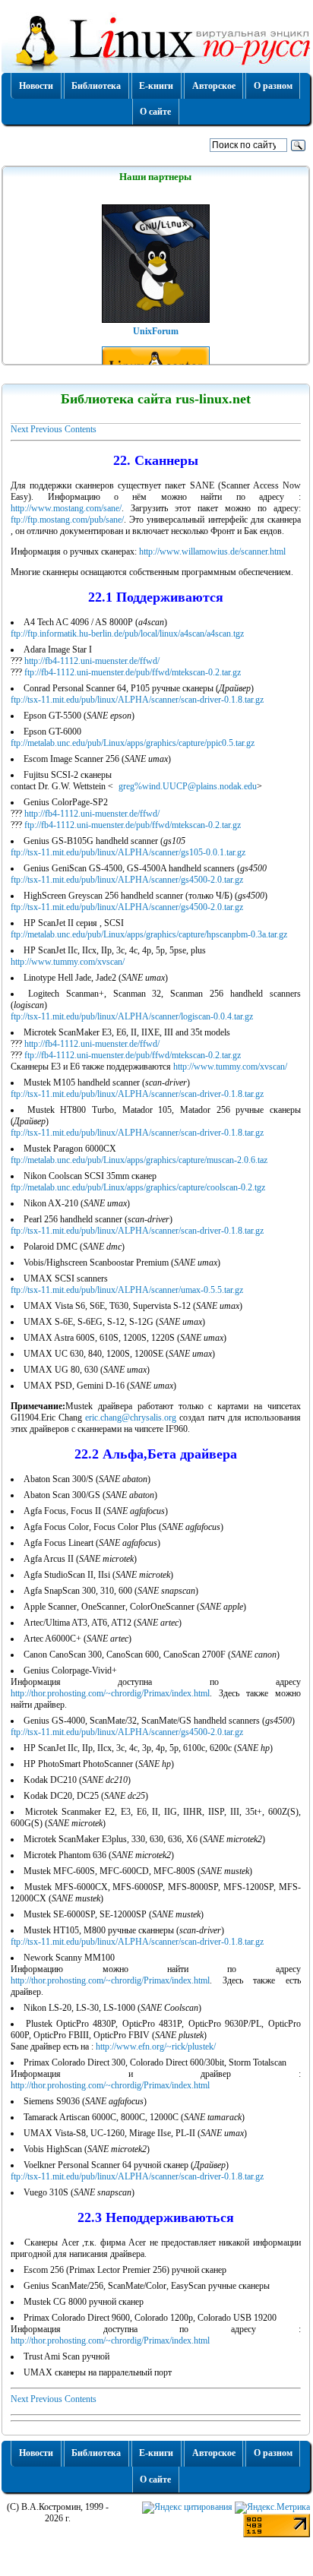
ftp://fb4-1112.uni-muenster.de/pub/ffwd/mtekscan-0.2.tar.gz (133, 672)
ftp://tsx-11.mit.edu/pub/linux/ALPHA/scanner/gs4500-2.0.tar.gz (127, 880)
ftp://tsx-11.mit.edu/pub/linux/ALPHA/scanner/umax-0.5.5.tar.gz (127, 1290)
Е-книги (156, 86)
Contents (81, 429)
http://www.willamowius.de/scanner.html (212, 552)
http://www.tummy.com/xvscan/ (68, 962)
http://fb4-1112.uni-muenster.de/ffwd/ (92, 661)
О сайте (155, 112)
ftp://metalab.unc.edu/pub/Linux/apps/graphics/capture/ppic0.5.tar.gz (133, 743)
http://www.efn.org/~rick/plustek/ (156, 2047)
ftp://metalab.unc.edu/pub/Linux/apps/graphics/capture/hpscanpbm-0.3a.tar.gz (149, 934)
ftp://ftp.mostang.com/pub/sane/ (67, 520)
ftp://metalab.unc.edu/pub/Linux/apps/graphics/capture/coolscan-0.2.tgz (138, 1187)
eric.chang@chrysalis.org (131, 1418)
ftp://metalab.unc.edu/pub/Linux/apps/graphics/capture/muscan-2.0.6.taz (139, 1160)
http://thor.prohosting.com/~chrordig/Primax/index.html (110, 1693)
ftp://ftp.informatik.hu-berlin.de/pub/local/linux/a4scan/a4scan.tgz (127, 634)
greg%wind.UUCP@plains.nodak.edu (188, 786)
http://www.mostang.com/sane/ (66, 508)
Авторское (214, 86)
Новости (36, 86)
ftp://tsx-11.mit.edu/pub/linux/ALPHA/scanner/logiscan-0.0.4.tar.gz (132, 1016)
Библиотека (96, 86)
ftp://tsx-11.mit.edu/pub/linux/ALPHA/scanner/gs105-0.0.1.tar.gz (128, 852)
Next (19, 429)
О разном (273, 86)
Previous (46, 429)
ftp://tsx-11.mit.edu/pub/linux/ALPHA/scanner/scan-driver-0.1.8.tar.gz (137, 700)
